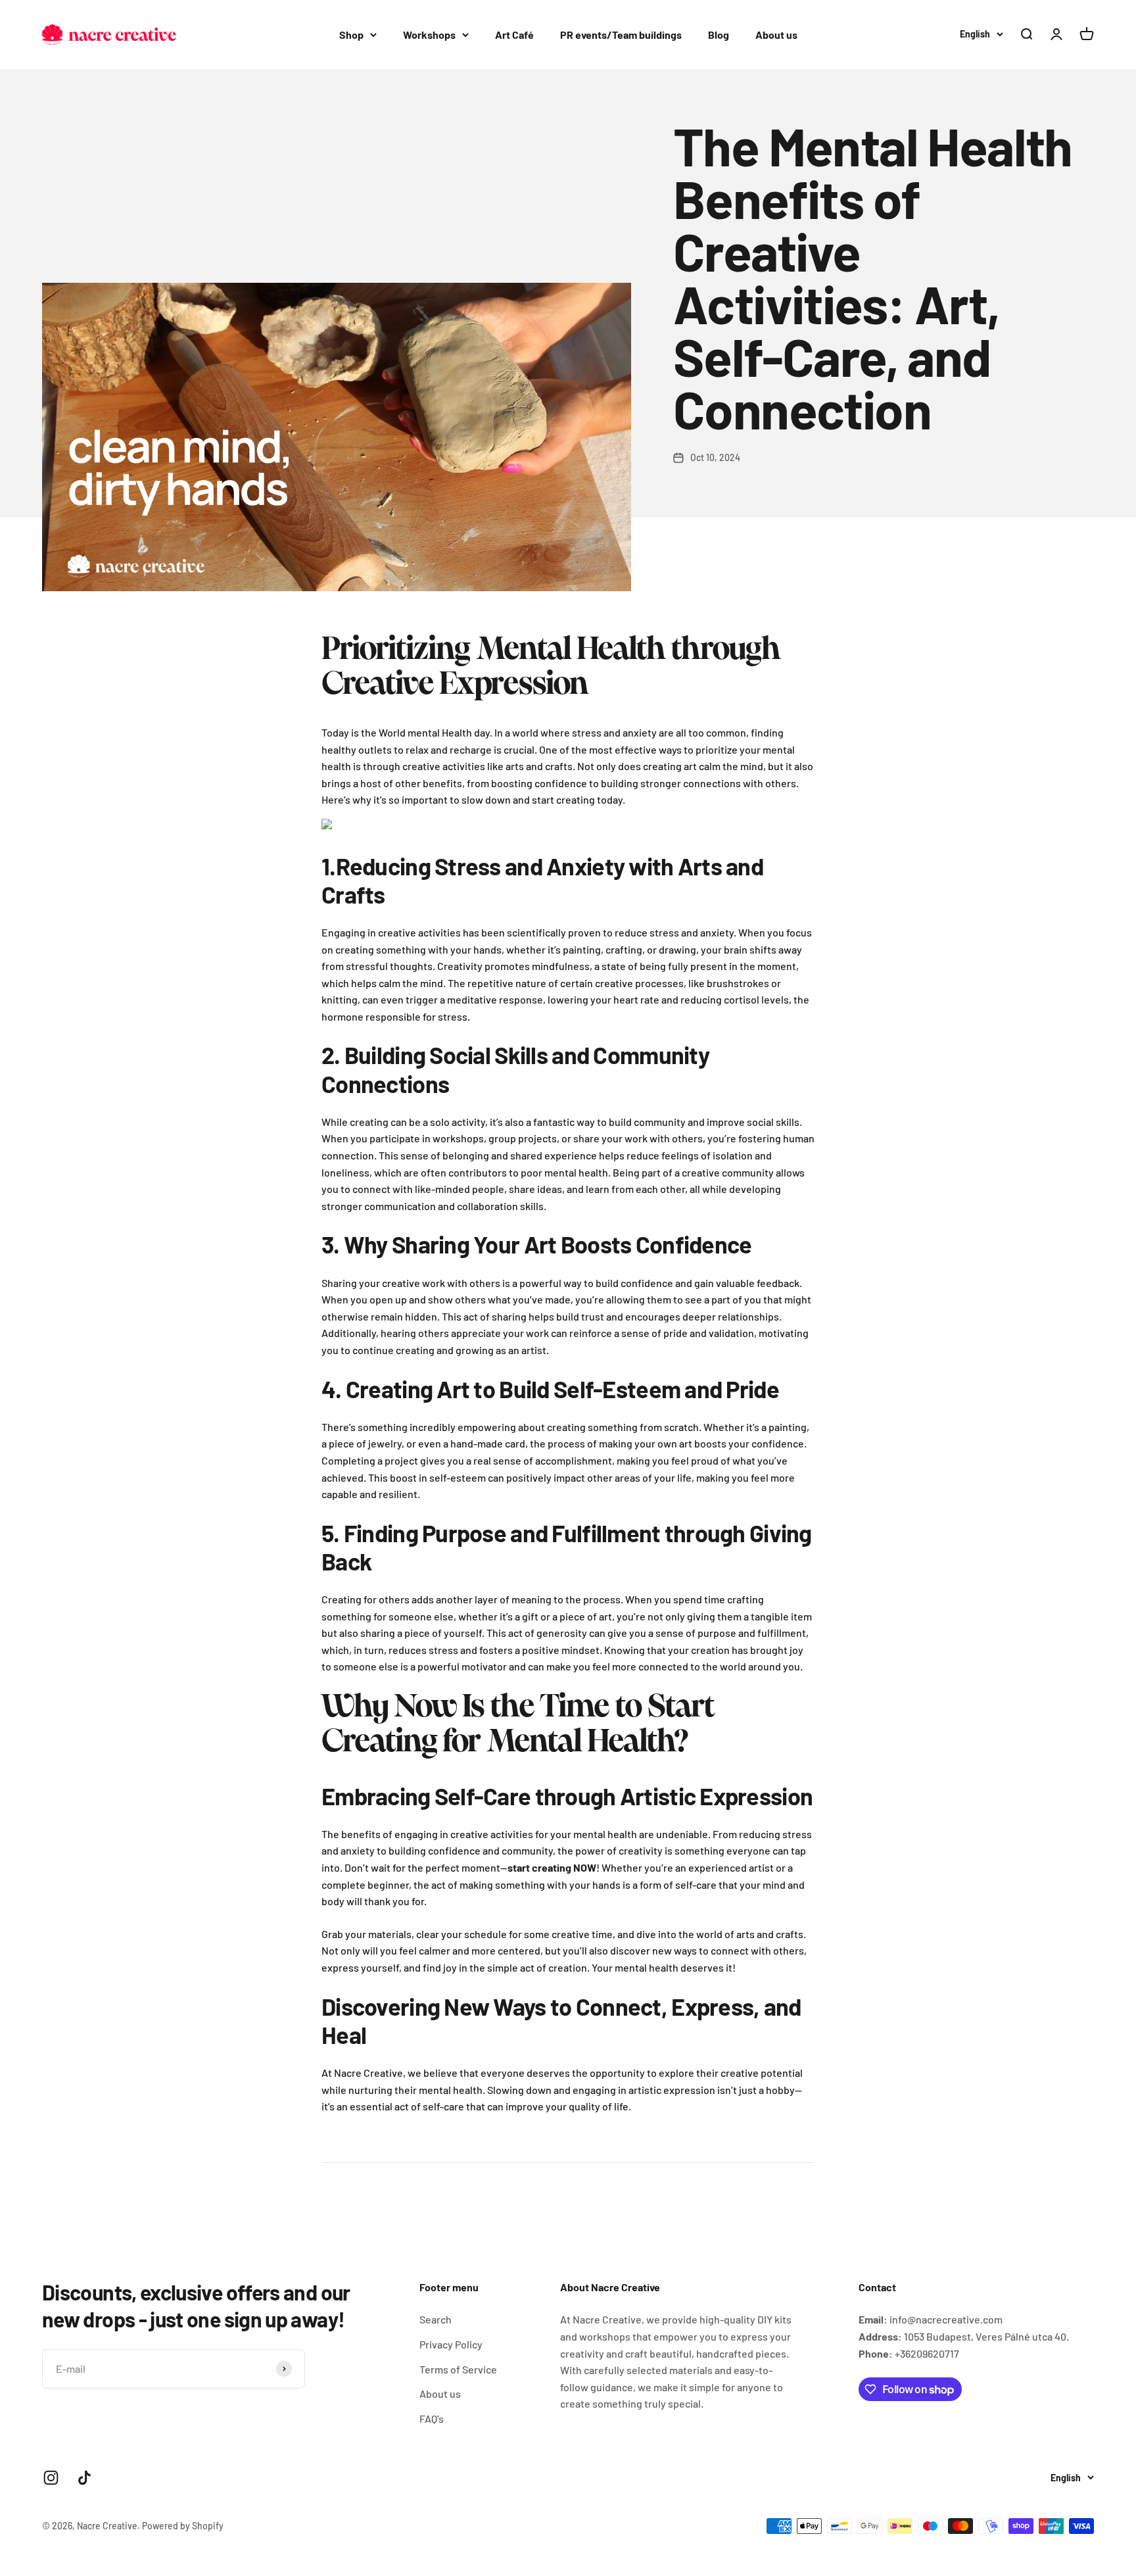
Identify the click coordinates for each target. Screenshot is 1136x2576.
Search (436, 2319)
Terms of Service (458, 2369)
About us (776, 35)
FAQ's (432, 2418)
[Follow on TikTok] (84, 2478)
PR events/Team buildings (621, 35)
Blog (719, 35)
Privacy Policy (451, 2344)
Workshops (429, 35)
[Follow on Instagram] (51, 2478)
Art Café (514, 35)
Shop (351, 35)
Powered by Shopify (183, 2526)
